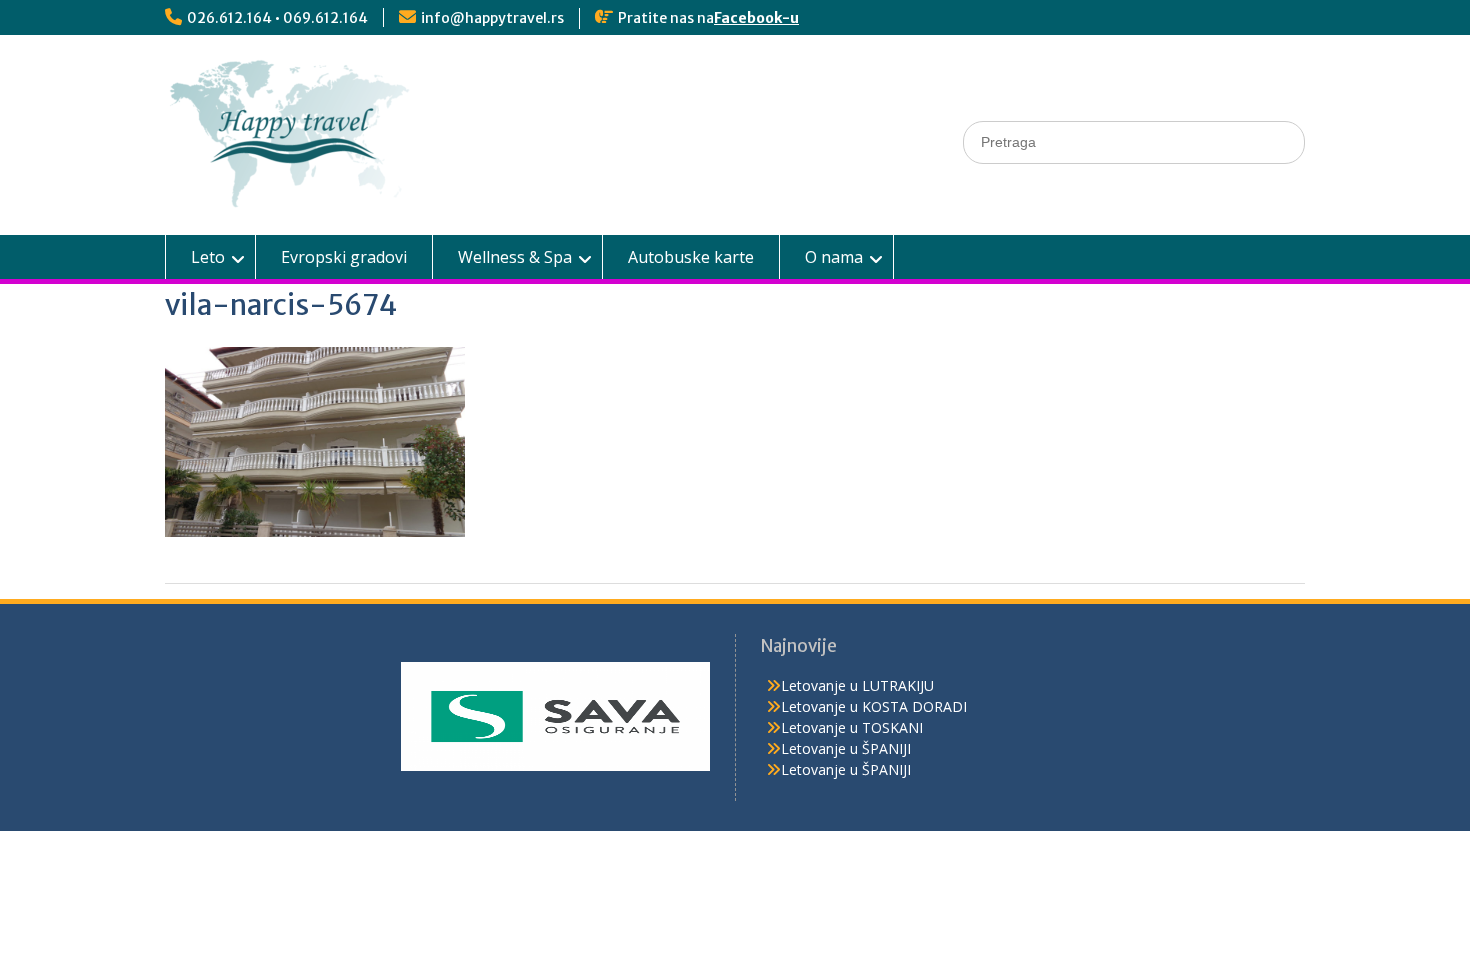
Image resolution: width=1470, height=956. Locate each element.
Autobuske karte (691, 257)
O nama (834, 257)
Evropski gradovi (344, 257)
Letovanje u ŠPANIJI (846, 748)
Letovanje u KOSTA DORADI (874, 706)
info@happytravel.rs (492, 18)
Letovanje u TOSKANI (852, 727)
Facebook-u (756, 18)
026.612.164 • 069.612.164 (277, 18)
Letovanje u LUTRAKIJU (857, 685)
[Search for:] (1134, 141)
